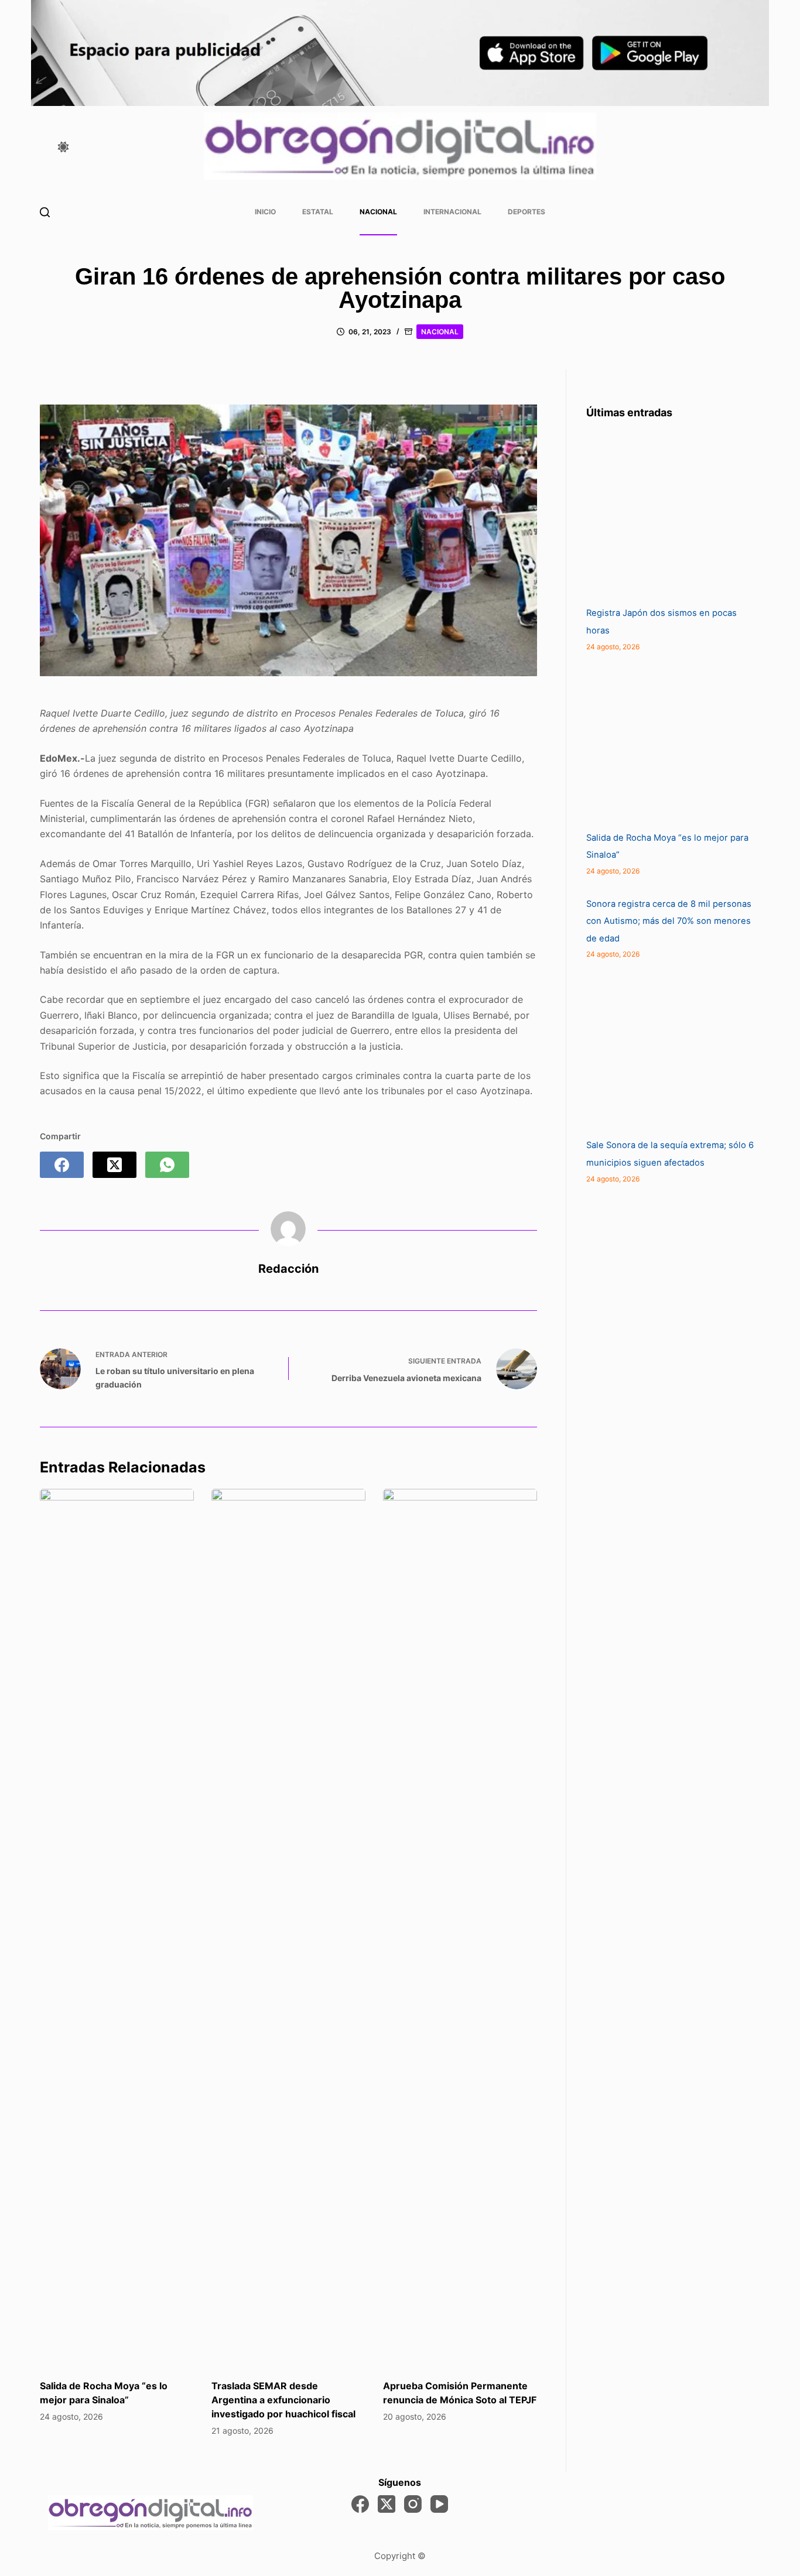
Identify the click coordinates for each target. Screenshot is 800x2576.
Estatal (318, 212)
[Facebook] (62, 1165)
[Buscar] (45, 212)
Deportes (527, 212)
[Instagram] (413, 2504)
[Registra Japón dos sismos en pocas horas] (674, 517)
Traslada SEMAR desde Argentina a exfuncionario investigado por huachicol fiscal (283, 2400)
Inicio (265, 212)
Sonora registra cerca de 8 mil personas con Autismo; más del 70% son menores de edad (669, 921)
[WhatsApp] (167, 1165)
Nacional (378, 212)
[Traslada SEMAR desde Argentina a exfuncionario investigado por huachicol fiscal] (288, 1928)
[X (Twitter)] (114, 1165)
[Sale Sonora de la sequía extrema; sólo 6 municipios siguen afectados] (674, 1049)
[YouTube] (439, 2504)
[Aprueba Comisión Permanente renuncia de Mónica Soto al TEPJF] (460, 1928)
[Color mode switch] (63, 147)
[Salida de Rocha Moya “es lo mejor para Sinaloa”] (117, 1928)
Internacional (452, 212)
